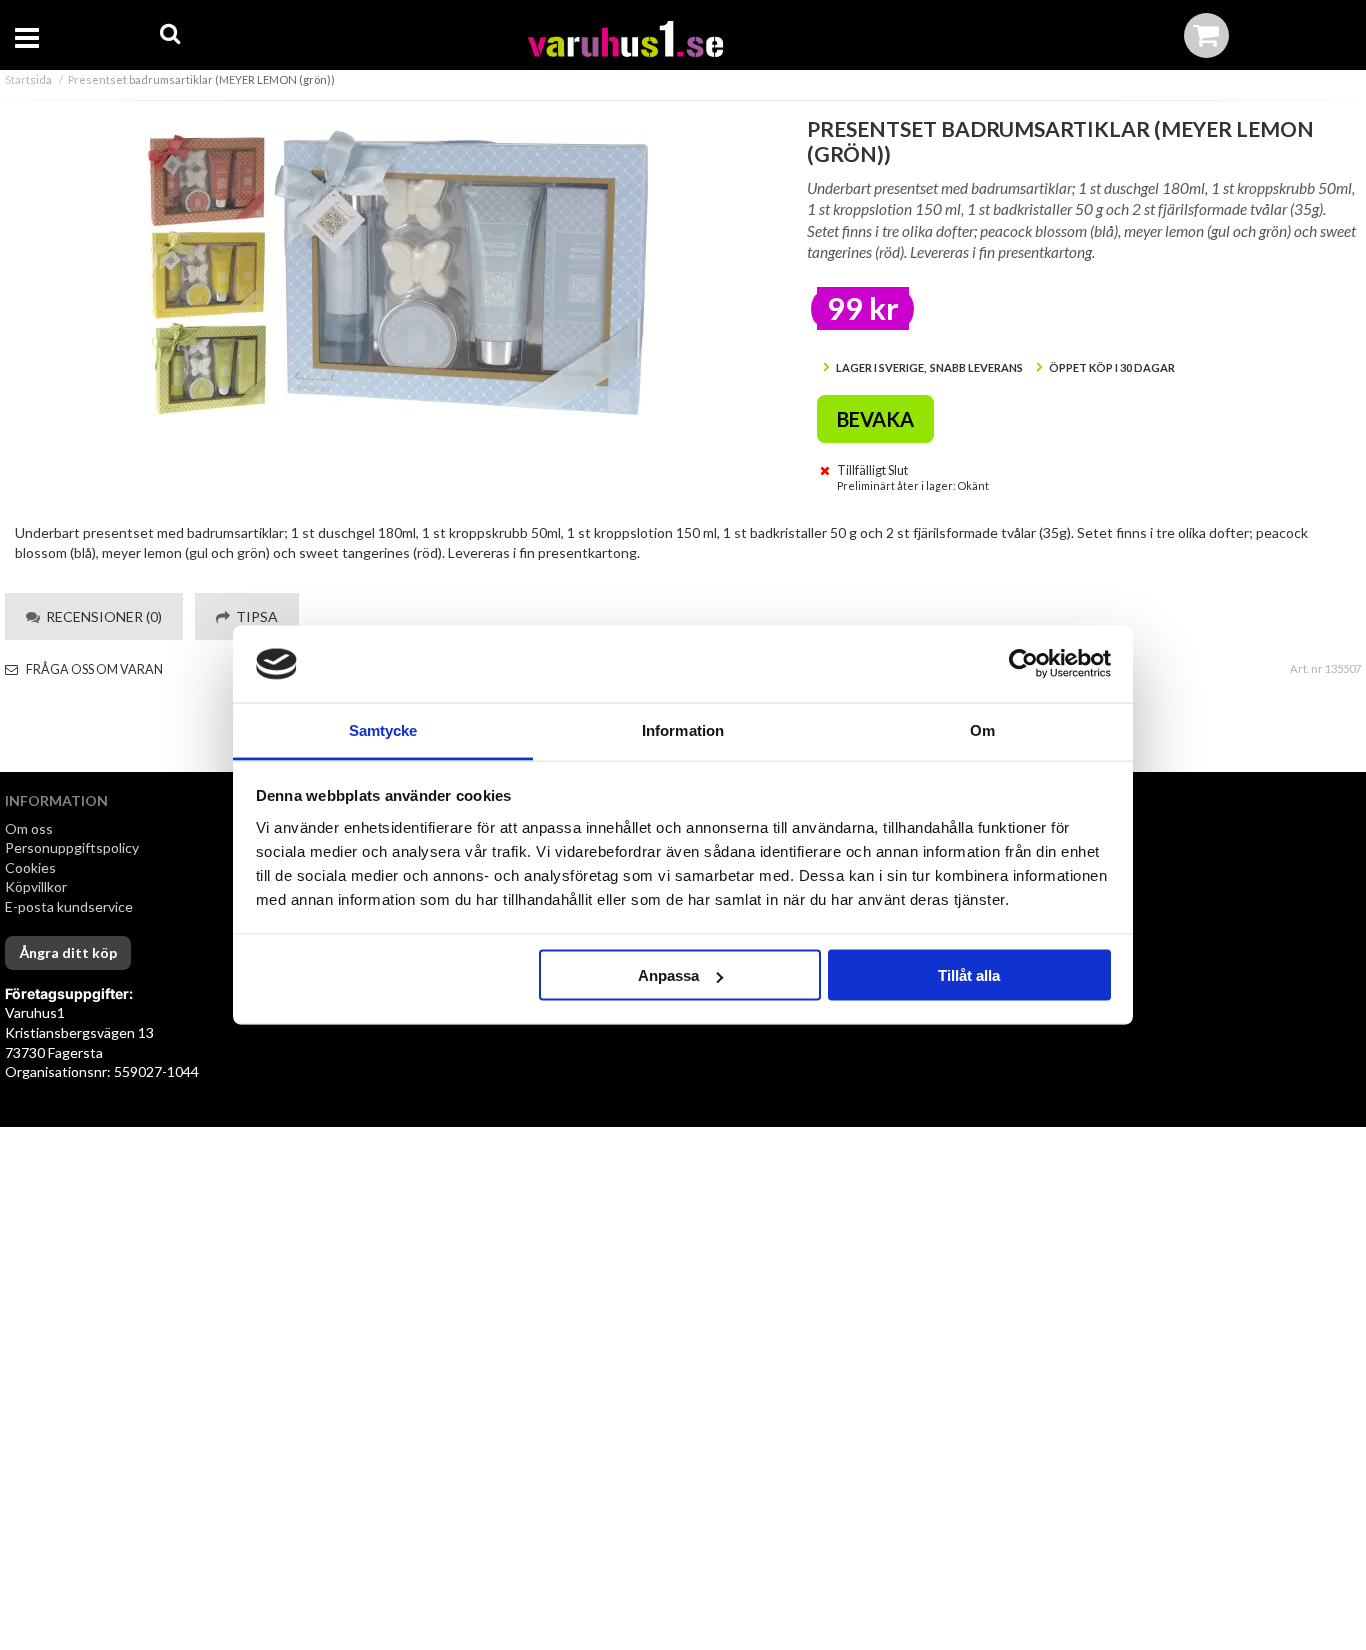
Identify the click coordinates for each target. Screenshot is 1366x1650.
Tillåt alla (969, 975)
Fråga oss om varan (93, 669)
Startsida (28, 79)
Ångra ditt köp (68, 952)
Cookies (30, 867)
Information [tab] (683, 729)
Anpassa (668, 975)
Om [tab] (982, 729)
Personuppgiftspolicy (72, 847)
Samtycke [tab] (383, 729)
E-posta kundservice (70, 906)
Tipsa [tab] (254, 616)
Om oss (29, 828)
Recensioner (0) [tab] (101, 616)
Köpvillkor (36, 886)
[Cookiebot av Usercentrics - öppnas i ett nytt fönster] (1023, 664)
